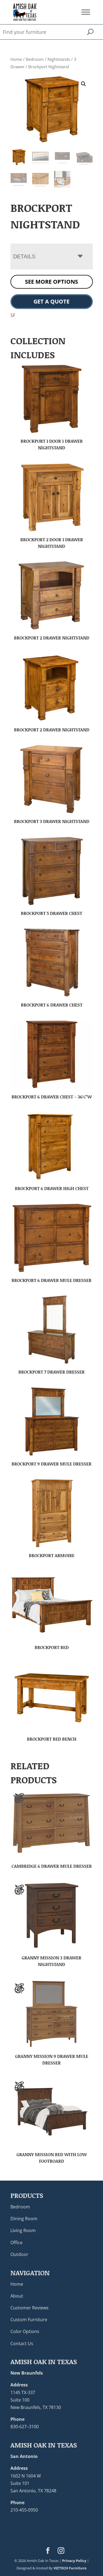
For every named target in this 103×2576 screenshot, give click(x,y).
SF (13, 315)
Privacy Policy (74, 2561)
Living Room (23, 2230)
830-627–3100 (25, 2427)
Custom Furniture (29, 2320)
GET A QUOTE (51, 301)
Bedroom (35, 59)
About (17, 2296)
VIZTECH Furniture (70, 2568)
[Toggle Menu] (86, 12)
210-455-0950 (24, 2510)
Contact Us (22, 2343)
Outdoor (19, 2254)
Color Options (25, 2331)
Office (16, 2243)
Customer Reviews (30, 2308)
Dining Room (24, 2219)
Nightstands (59, 59)
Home (16, 59)
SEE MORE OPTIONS (51, 282)
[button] (83, 84)
